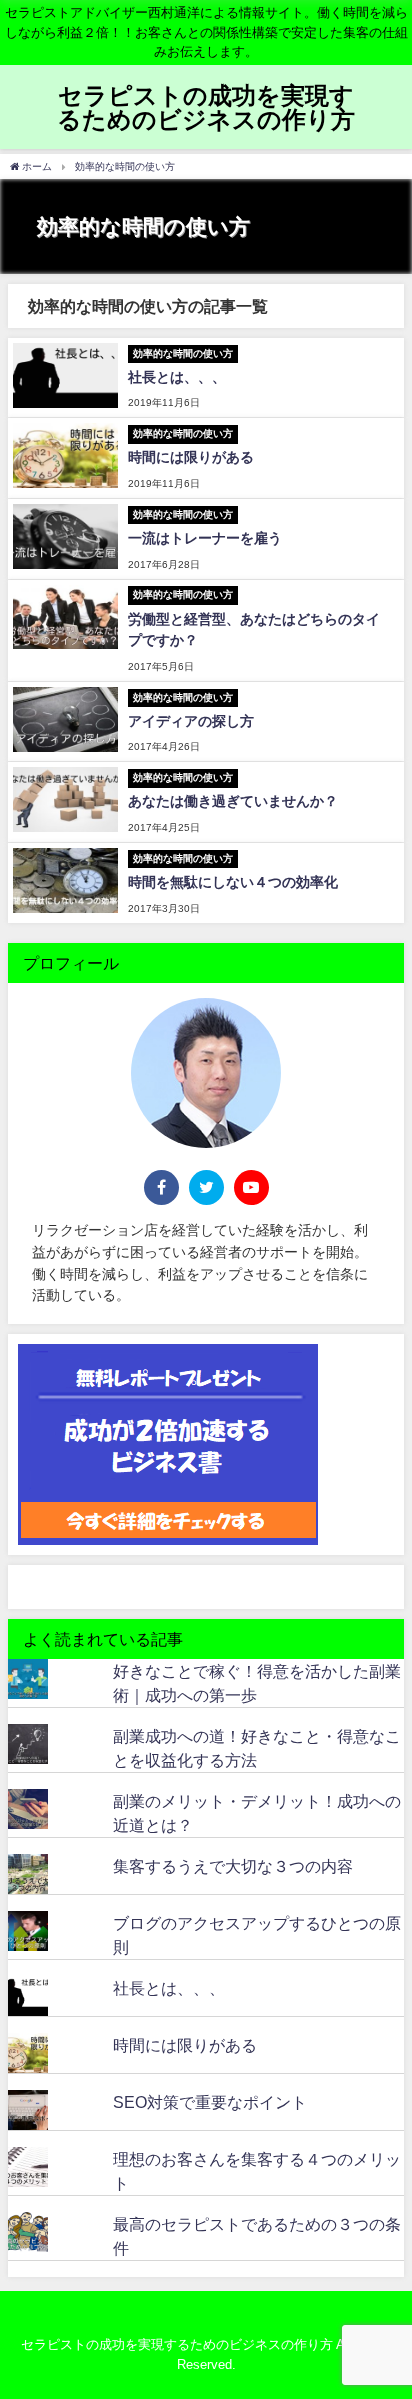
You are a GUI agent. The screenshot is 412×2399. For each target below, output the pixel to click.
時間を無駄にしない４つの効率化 (233, 882)
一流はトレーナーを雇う (205, 538)
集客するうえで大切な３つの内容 (233, 1866)
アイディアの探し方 (191, 721)
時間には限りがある (191, 457)
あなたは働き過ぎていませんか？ (233, 801)
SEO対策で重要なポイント (210, 2102)
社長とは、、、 (177, 377)
